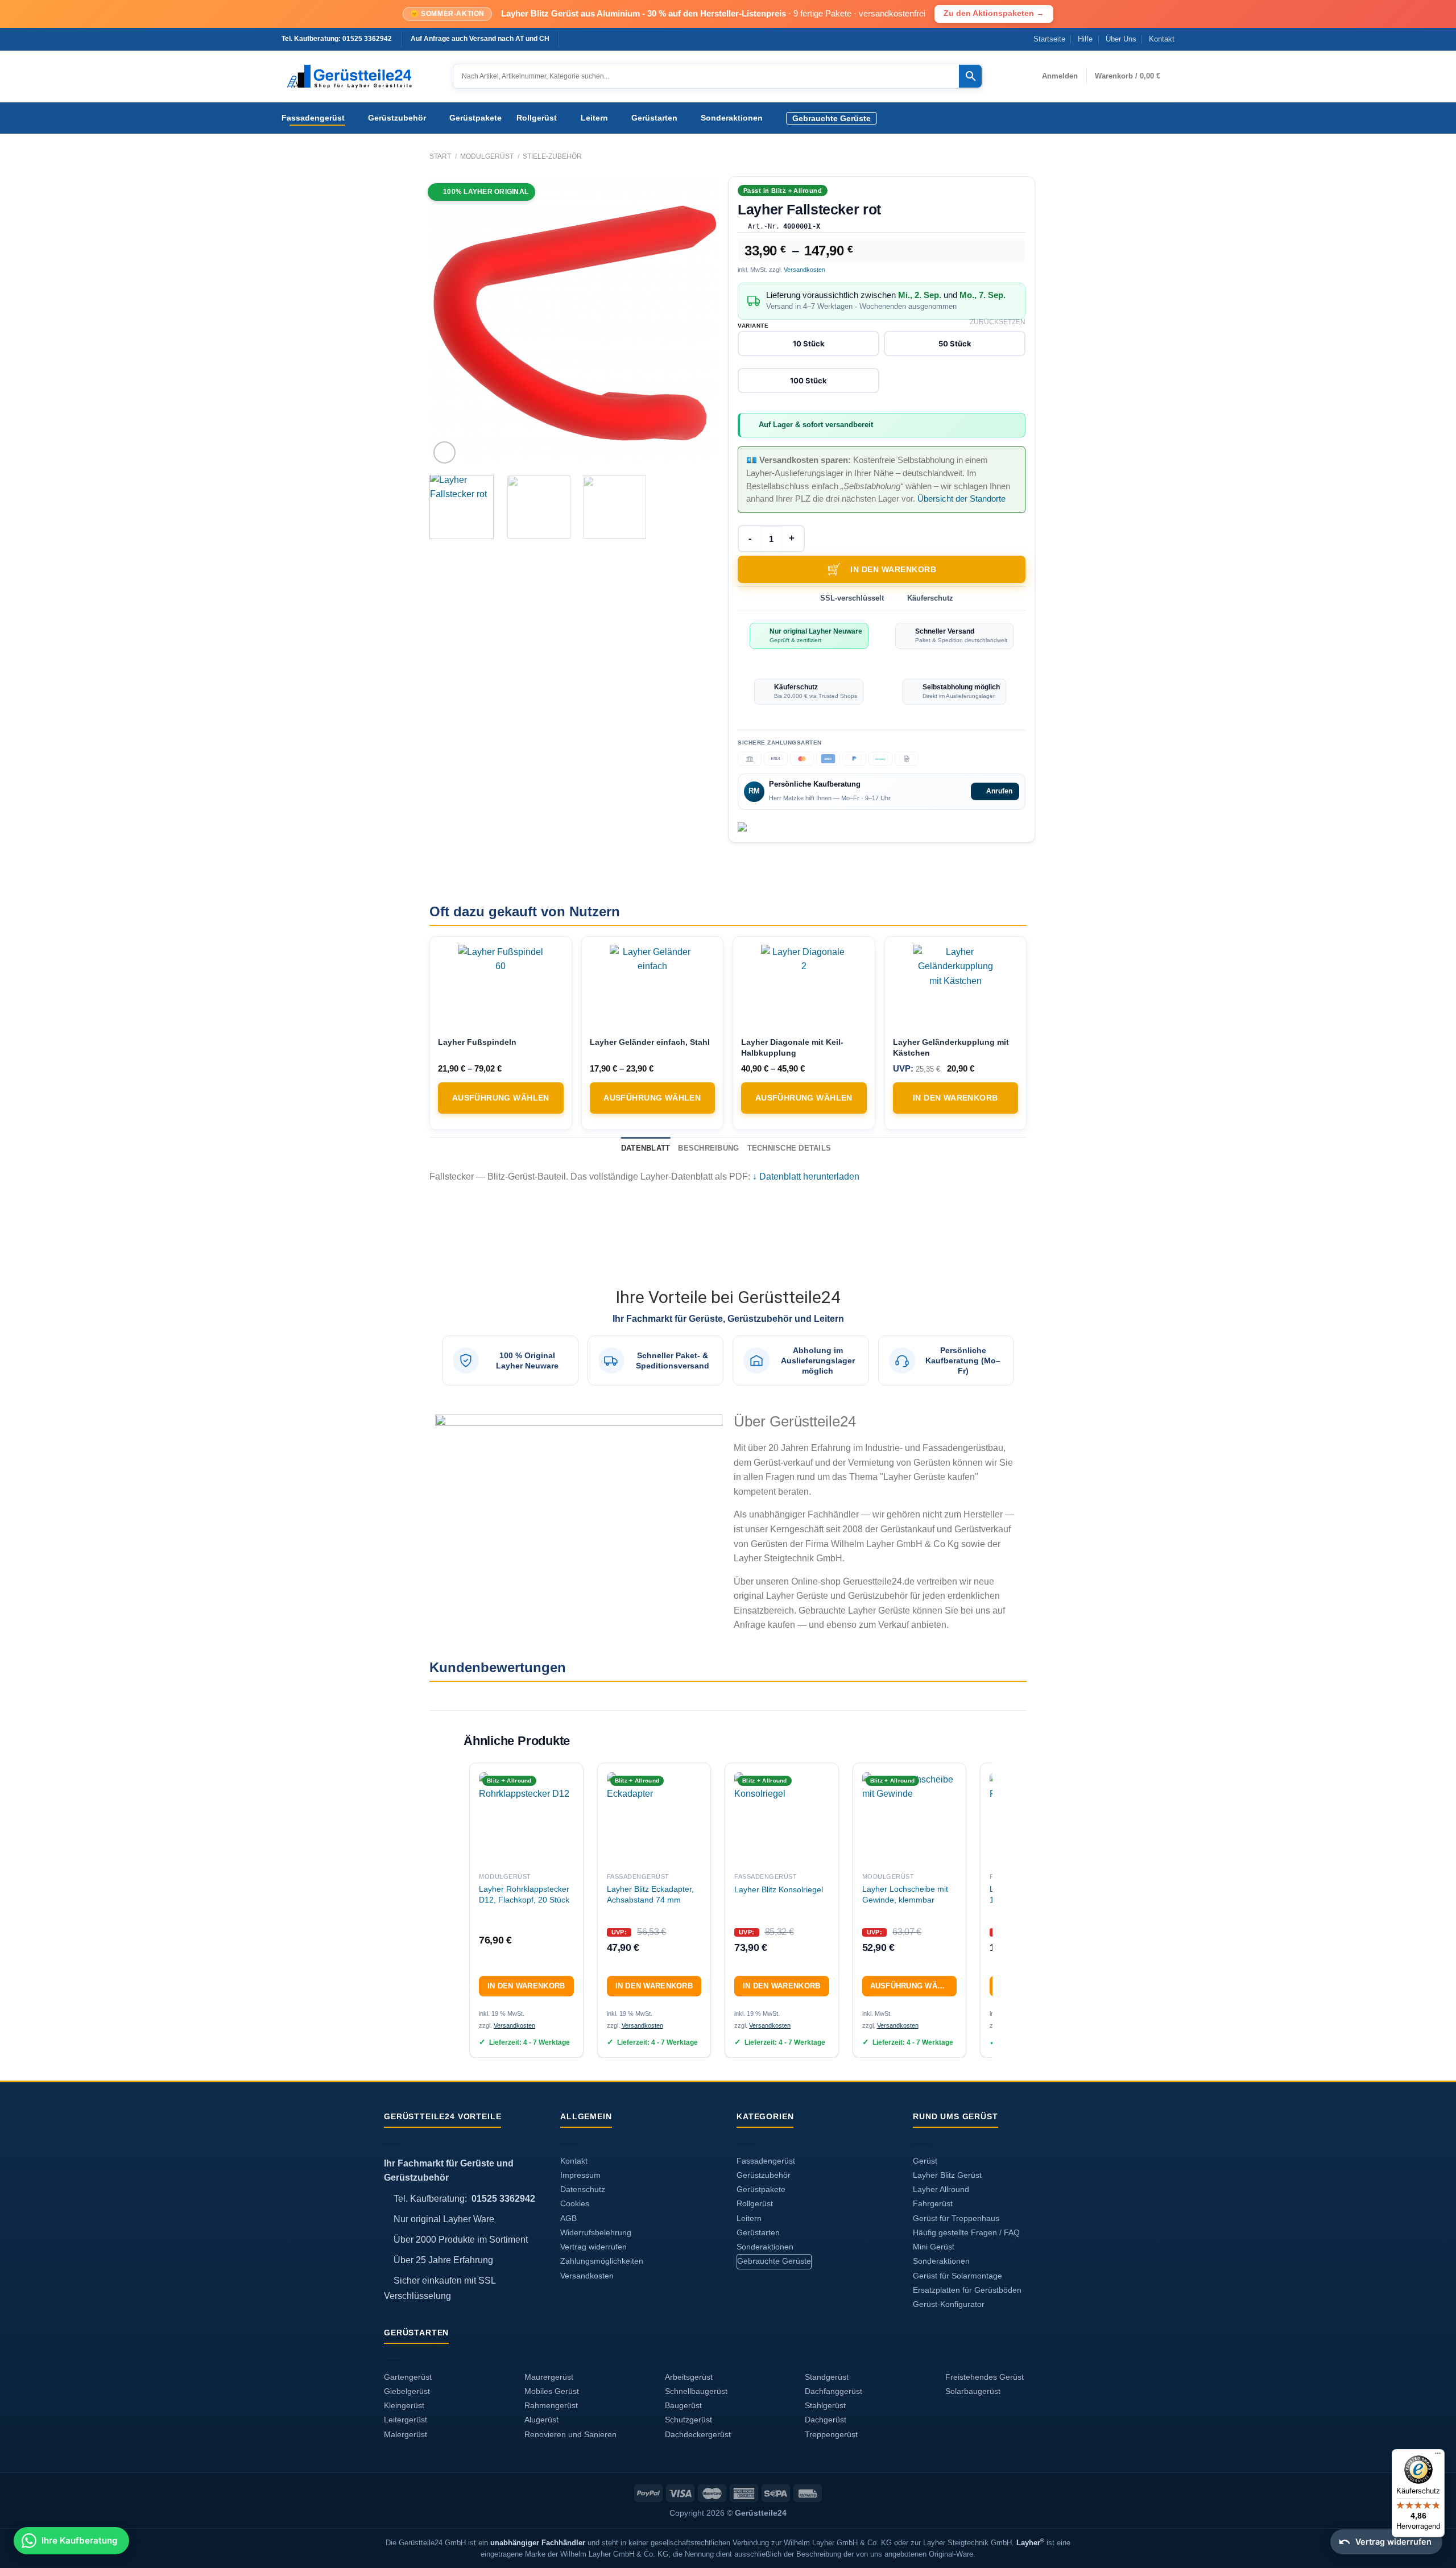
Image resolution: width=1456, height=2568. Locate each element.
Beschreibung (708, 1148)
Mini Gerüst (934, 2247)
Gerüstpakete (475, 118)
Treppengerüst (831, 2435)
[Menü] (1438, 2456)
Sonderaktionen (732, 118)
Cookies (575, 2204)
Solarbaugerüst (973, 2391)
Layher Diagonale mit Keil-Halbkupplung (792, 1047)
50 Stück (955, 344)
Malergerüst (406, 2435)
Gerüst (925, 2161)
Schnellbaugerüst (696, 2391)
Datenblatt (646, 1148)
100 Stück (808, 381)
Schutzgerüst (688, 2420)
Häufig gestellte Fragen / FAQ (966, 2233)
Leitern (594, 118)
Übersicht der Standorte (961, 499)
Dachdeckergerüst (698, 2435)
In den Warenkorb (893, 569)
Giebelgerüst (407, 2391)
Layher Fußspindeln (477, 1042)
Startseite (1049, 39)
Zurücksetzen (998, 322)
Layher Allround (941, 2189)
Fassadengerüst (313, 118)
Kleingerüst (404, 2406)
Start (440, 156)
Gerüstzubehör (397, 118)
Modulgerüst (487, 156)
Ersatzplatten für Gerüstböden (967, 2290)
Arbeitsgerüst (689, 2377)
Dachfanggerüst (834, 2391)
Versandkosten (804, 270)
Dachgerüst (826, 2420)
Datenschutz (583, 2189)
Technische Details (789, 1148)
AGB (568, 2218)
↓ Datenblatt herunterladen (806, 1177)
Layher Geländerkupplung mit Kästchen (951, 1047)
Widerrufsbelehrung (596, 2233)
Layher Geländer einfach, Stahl (650, 1042)
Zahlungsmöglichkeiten (602, 2261)
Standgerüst (827, 2377)
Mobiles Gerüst (552, 2391)
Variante (753, 326)
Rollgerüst (537, 118)
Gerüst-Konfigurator (949, 2304)
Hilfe (1085, 39)
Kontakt (1162, 39)
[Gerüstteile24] (359, 76)
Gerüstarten (654, 118)
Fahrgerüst (933, 2204)
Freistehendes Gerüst (985, 2377)
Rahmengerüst (551, 2406)
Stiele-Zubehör (552, 156)
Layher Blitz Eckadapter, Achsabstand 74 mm (650, 1894)
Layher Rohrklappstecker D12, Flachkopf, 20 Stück (524, 1894)
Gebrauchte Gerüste (832, 118)
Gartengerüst (408, 2377)
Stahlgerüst (825, 2406)
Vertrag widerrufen (593, 2247)
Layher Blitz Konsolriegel (779, 1889)
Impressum (580, 2175)
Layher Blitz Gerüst (947, 2175)
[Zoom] (444, 452)
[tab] (646, 1148)
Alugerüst (541, 2420)
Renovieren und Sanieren (570, 2435)
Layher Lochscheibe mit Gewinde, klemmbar (905, 1894)
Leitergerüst (406, 2420)
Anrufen (999, 791)
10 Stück (809, 344)
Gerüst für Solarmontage (957, 2276)
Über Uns (1121, 39)
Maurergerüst (549, 2377)
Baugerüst (683, 2406)
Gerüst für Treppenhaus (956, 2218)
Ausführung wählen (501, 1098)
